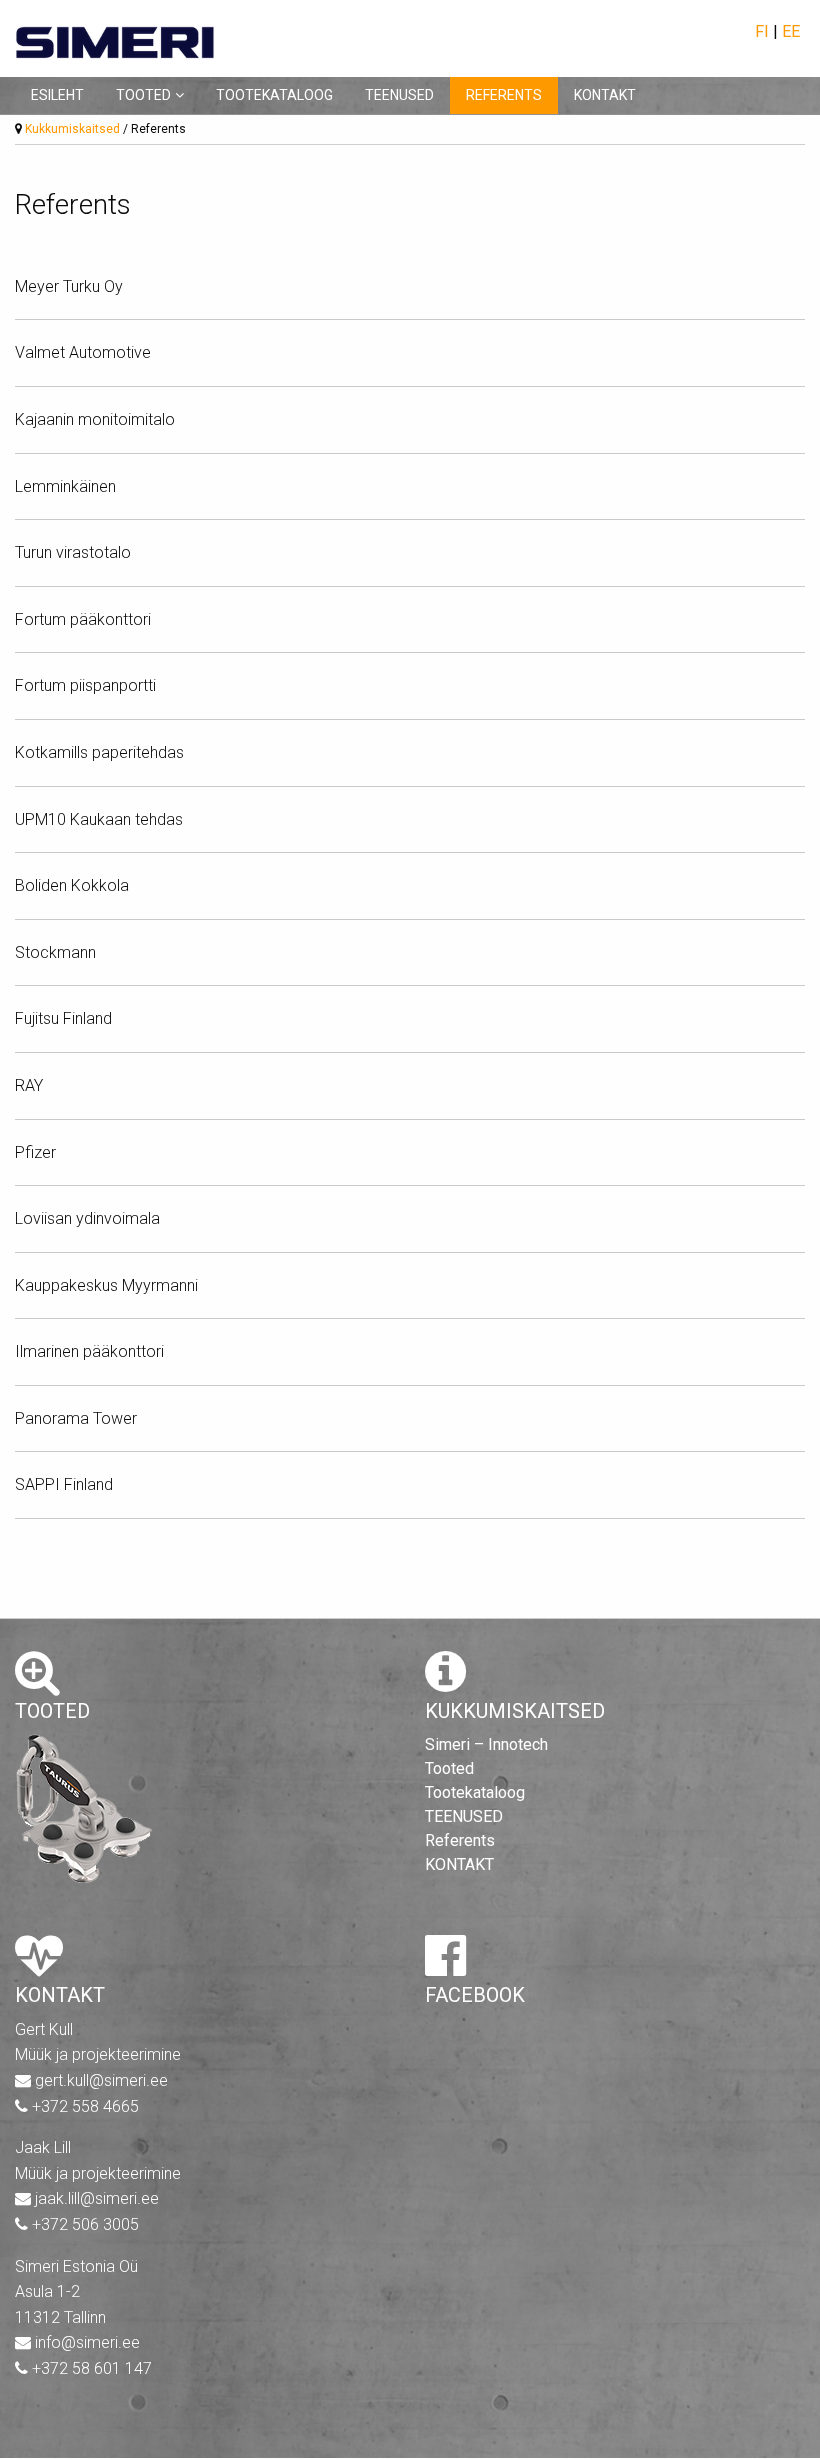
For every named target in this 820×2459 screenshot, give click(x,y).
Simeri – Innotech (486, 1744)
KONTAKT (605, 95)
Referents (504, 95)
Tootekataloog (274, 95)
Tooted (143, 95)
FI (762, 31)
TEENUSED (399, 95)
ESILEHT (57, 95)
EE (791, 31)
